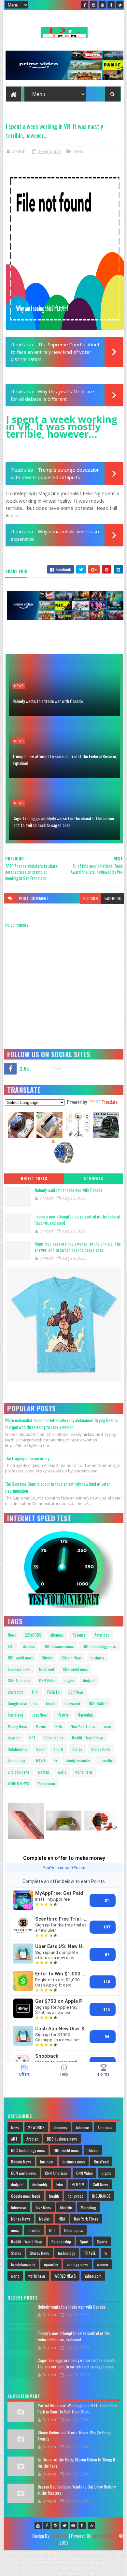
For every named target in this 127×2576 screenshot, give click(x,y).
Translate (110, 1102)
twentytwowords (78, 1760)
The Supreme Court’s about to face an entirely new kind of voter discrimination (55, 352)
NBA (59, 1726)
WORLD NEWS (19, 1783)
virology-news (19, 1772)
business (97, 1658)
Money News (17, 1726)
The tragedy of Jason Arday (27, 1458)
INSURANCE (98, 1703)
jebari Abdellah (105, 2536)
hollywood (72, 1703)
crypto (69, 1681)
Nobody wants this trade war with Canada (48, 701)
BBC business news (59, 1646)
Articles (29, 1646)
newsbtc (14, 1738)
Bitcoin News (72, 1658)
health (51, 1703)
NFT (32, 1738)
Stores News (101, 1749)
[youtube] (38, 2525)
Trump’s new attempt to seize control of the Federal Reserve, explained (65, 760)
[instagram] (93, 5)
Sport (40, 1749)
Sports (58, 1749)
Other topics (54, 1738)
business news (19, 1669)
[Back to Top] (92, 2525)
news (78, 151)
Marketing (85, 1715)
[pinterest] (102, 5)
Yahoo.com (47, 1783)
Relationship (18, 1749)
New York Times (83, 1726)
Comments (93, 1179)
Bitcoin (47, 1658)
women (44, 1772)
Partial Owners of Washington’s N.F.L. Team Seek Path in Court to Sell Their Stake (78, 2409)
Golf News (76, 1692)
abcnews (57, 1635)
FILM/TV (53, 1692)
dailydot (89, 1681)
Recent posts (34, 1179)
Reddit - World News (88, 1738)
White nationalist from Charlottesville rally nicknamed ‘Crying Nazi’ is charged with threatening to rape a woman (61, 1424)
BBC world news (20, 1658)
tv (56, 1760)
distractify (15, 1692)
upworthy (106, 1760)
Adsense (79, 1635)
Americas (102, 1635)
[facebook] (85, 5)
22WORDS (33, 1635)
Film (35, 1692)
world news (84, 1772)
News (12, 1635)
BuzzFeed (47, 1669)
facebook (113, 898)
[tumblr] (111, 5)
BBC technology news (100, 1646)
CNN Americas (19, 1681)
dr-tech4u (59, 2536)
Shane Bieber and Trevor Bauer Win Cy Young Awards (74, 2436)
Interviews (16, 1715)
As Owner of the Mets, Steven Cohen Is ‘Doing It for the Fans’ (76, 2463)
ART (11, 1646)
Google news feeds (22, 1703)
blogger (91, 898)
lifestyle (63, 1715)
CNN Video (47, 1681)
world (62, 1772)
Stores (77, 1749)
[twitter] (120, 5)
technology (16, 1760)
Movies (41, 1726)
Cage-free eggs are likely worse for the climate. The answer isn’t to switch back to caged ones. (63, 822)
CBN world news (75, 1669)
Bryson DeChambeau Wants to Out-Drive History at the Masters (77, 2490)
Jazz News (40, 1715)
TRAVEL (40, 1760)
